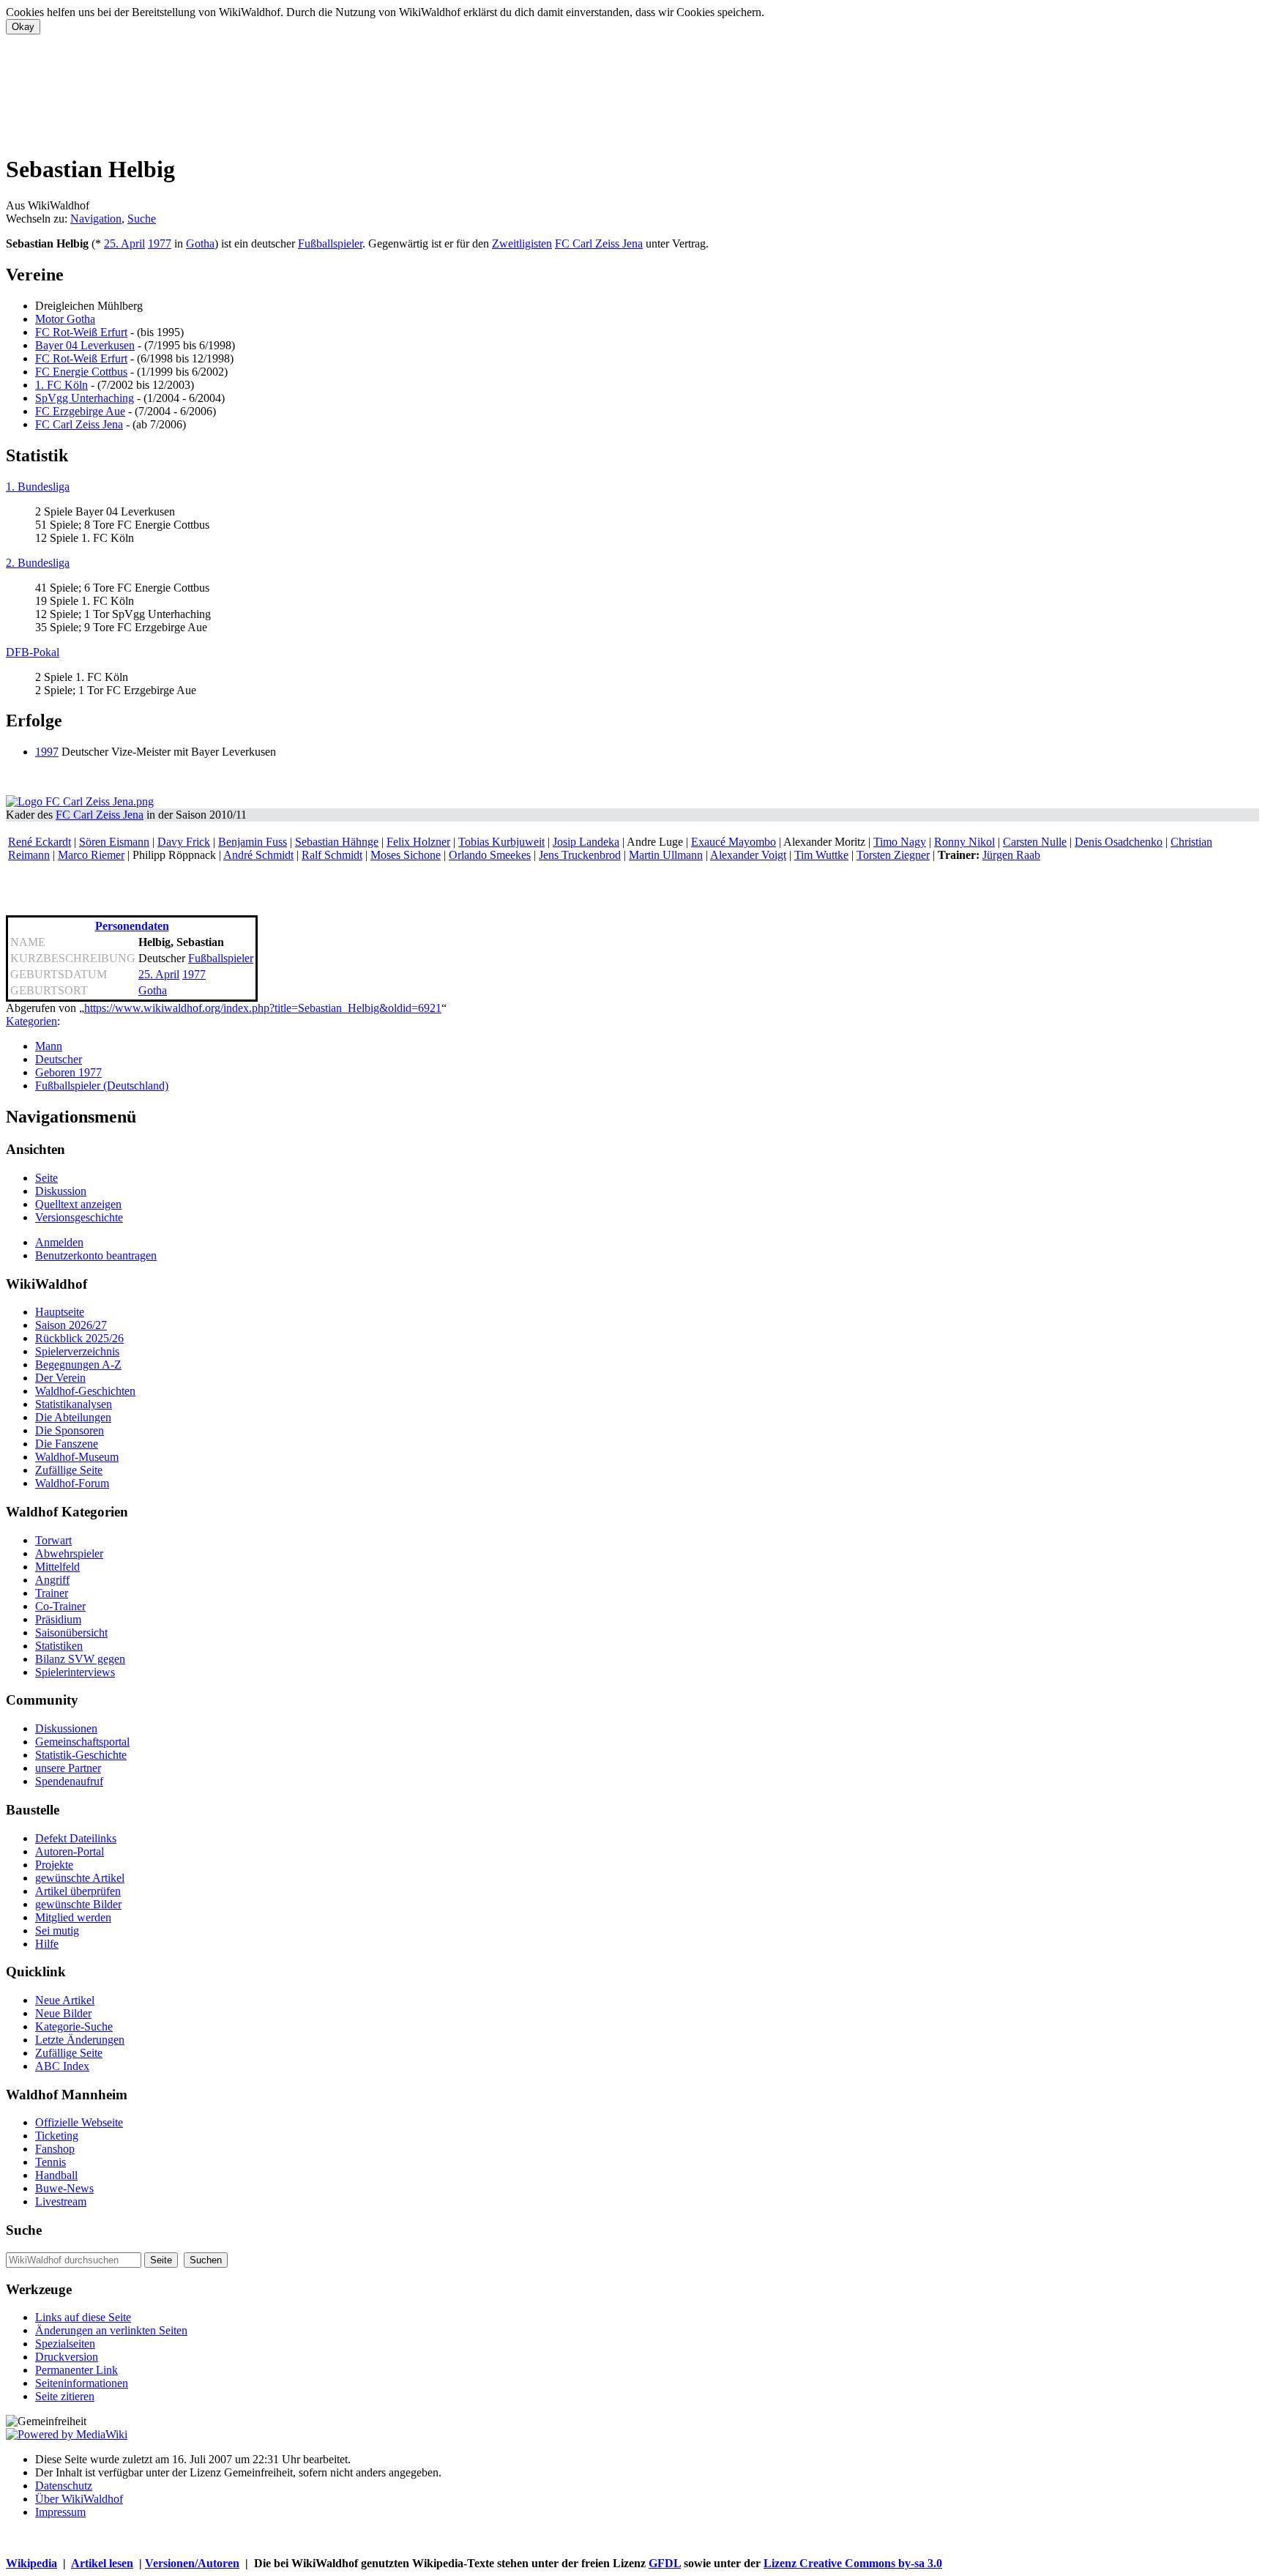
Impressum (60, 2512)
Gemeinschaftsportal (82, 1742)
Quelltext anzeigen (78, 1204)
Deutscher (59, 1059)
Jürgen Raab (1011, 855)
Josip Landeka (586, 842)
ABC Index (62, 2066)
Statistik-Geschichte (81, 1755)
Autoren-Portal (70, 1851)
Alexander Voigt (748, 855)
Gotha (200, 243)
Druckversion (67, 2357)
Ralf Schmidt (332, 855)
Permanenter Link (77, 2370)
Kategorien (31, 1021)
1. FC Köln (61, 385)
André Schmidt (258, 855)
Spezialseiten (65, 2344)
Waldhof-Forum (72, 1483)
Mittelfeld (57, 1567)
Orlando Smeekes (490, 855)
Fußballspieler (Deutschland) (102, 1086)
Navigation (96, 219)
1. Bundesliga (38, 487)
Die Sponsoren (70, 1430)
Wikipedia (31, 2563)
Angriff (52, 1580)
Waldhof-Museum (77, 1457)
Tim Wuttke (821, 855)
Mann (49, 1046)
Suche (142, 219)
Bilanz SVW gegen (80, 1659)
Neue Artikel (65, 2000)
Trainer (52, 1593)
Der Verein (60, 1378)
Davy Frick (184, 842)
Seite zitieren (65, 2396)
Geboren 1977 (68, 1072)
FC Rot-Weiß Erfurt (81, 332)
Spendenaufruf (69, 1781)
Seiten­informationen (82, 2383)
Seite (46, 1178)
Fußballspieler (330, 243)
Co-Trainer (60, 1606)
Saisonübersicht (71, 1633)
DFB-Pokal (33, 652)
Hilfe (47, 1944)
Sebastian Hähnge (337, 842)
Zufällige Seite (69, 1470)
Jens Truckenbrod (580, 855)
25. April (124, 243)
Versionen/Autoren (192, 2563)
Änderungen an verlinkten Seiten (111, 2330)
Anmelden (59, 1242)
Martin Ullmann (666, 855)
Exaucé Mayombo (734, 842)
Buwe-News (64, 2188)
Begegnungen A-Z (78, 1365)
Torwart (53, 1540)
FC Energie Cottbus (81, 372)
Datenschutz (64, 2486)
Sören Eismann (114, 842)
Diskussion (61, 1191)
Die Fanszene (67, 1444)
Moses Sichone (406, 855)
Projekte (54, 1865)
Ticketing (57, 2136)
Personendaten (132, 926)
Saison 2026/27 (71, 1325)
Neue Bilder (63, 2013)
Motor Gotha (65, 319)
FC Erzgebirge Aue (80, 411)
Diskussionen (66, 1728)
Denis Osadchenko (1119, 842)
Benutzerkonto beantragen (96, 1255)
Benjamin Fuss (253, 842)
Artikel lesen (102, 2563)
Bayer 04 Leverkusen (85, 345)
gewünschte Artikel (80, 1878)
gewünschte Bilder (78, 1904)
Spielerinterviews (75, 1672)
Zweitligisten (522, 243)
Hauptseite (60, 1312)
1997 (47, 752)
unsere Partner (68, 1768)
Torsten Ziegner (893, 855)
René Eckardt (40, 842)
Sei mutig (57, 1931)
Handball (56, 2175)
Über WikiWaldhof (79, 2499)
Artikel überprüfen (78, 1891)
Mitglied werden (73, 1917)
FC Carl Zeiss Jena (599, 243)
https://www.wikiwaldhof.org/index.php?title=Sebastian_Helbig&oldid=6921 (263, 1008)
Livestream (61, 2201)
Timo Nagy (900, 842)
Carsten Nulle (1035, 842)
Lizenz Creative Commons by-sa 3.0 (853, 2563)
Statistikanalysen (74, 1404)
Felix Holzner (418, 842)
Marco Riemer (91, 855)
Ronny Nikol (964, 842)
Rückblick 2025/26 (79, 1338)
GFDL (665, 2563)
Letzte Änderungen (80, 2040)
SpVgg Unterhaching (85, 398)
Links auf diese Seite (83, 2317)
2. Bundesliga (38, 563)
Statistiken (59, 1646)
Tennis (51, 2162)
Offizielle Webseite (79, 2122)
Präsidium (58, 1619)
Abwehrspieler (69, 1553)
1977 (160, 243)
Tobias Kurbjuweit (501, 842)
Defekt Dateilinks (76, 1838)
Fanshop (55, 2149)
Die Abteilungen (73, 1417)
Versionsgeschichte (79, 1217)
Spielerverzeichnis (77, 1351)
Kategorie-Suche (74, 2026)
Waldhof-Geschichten (85, 1391)
